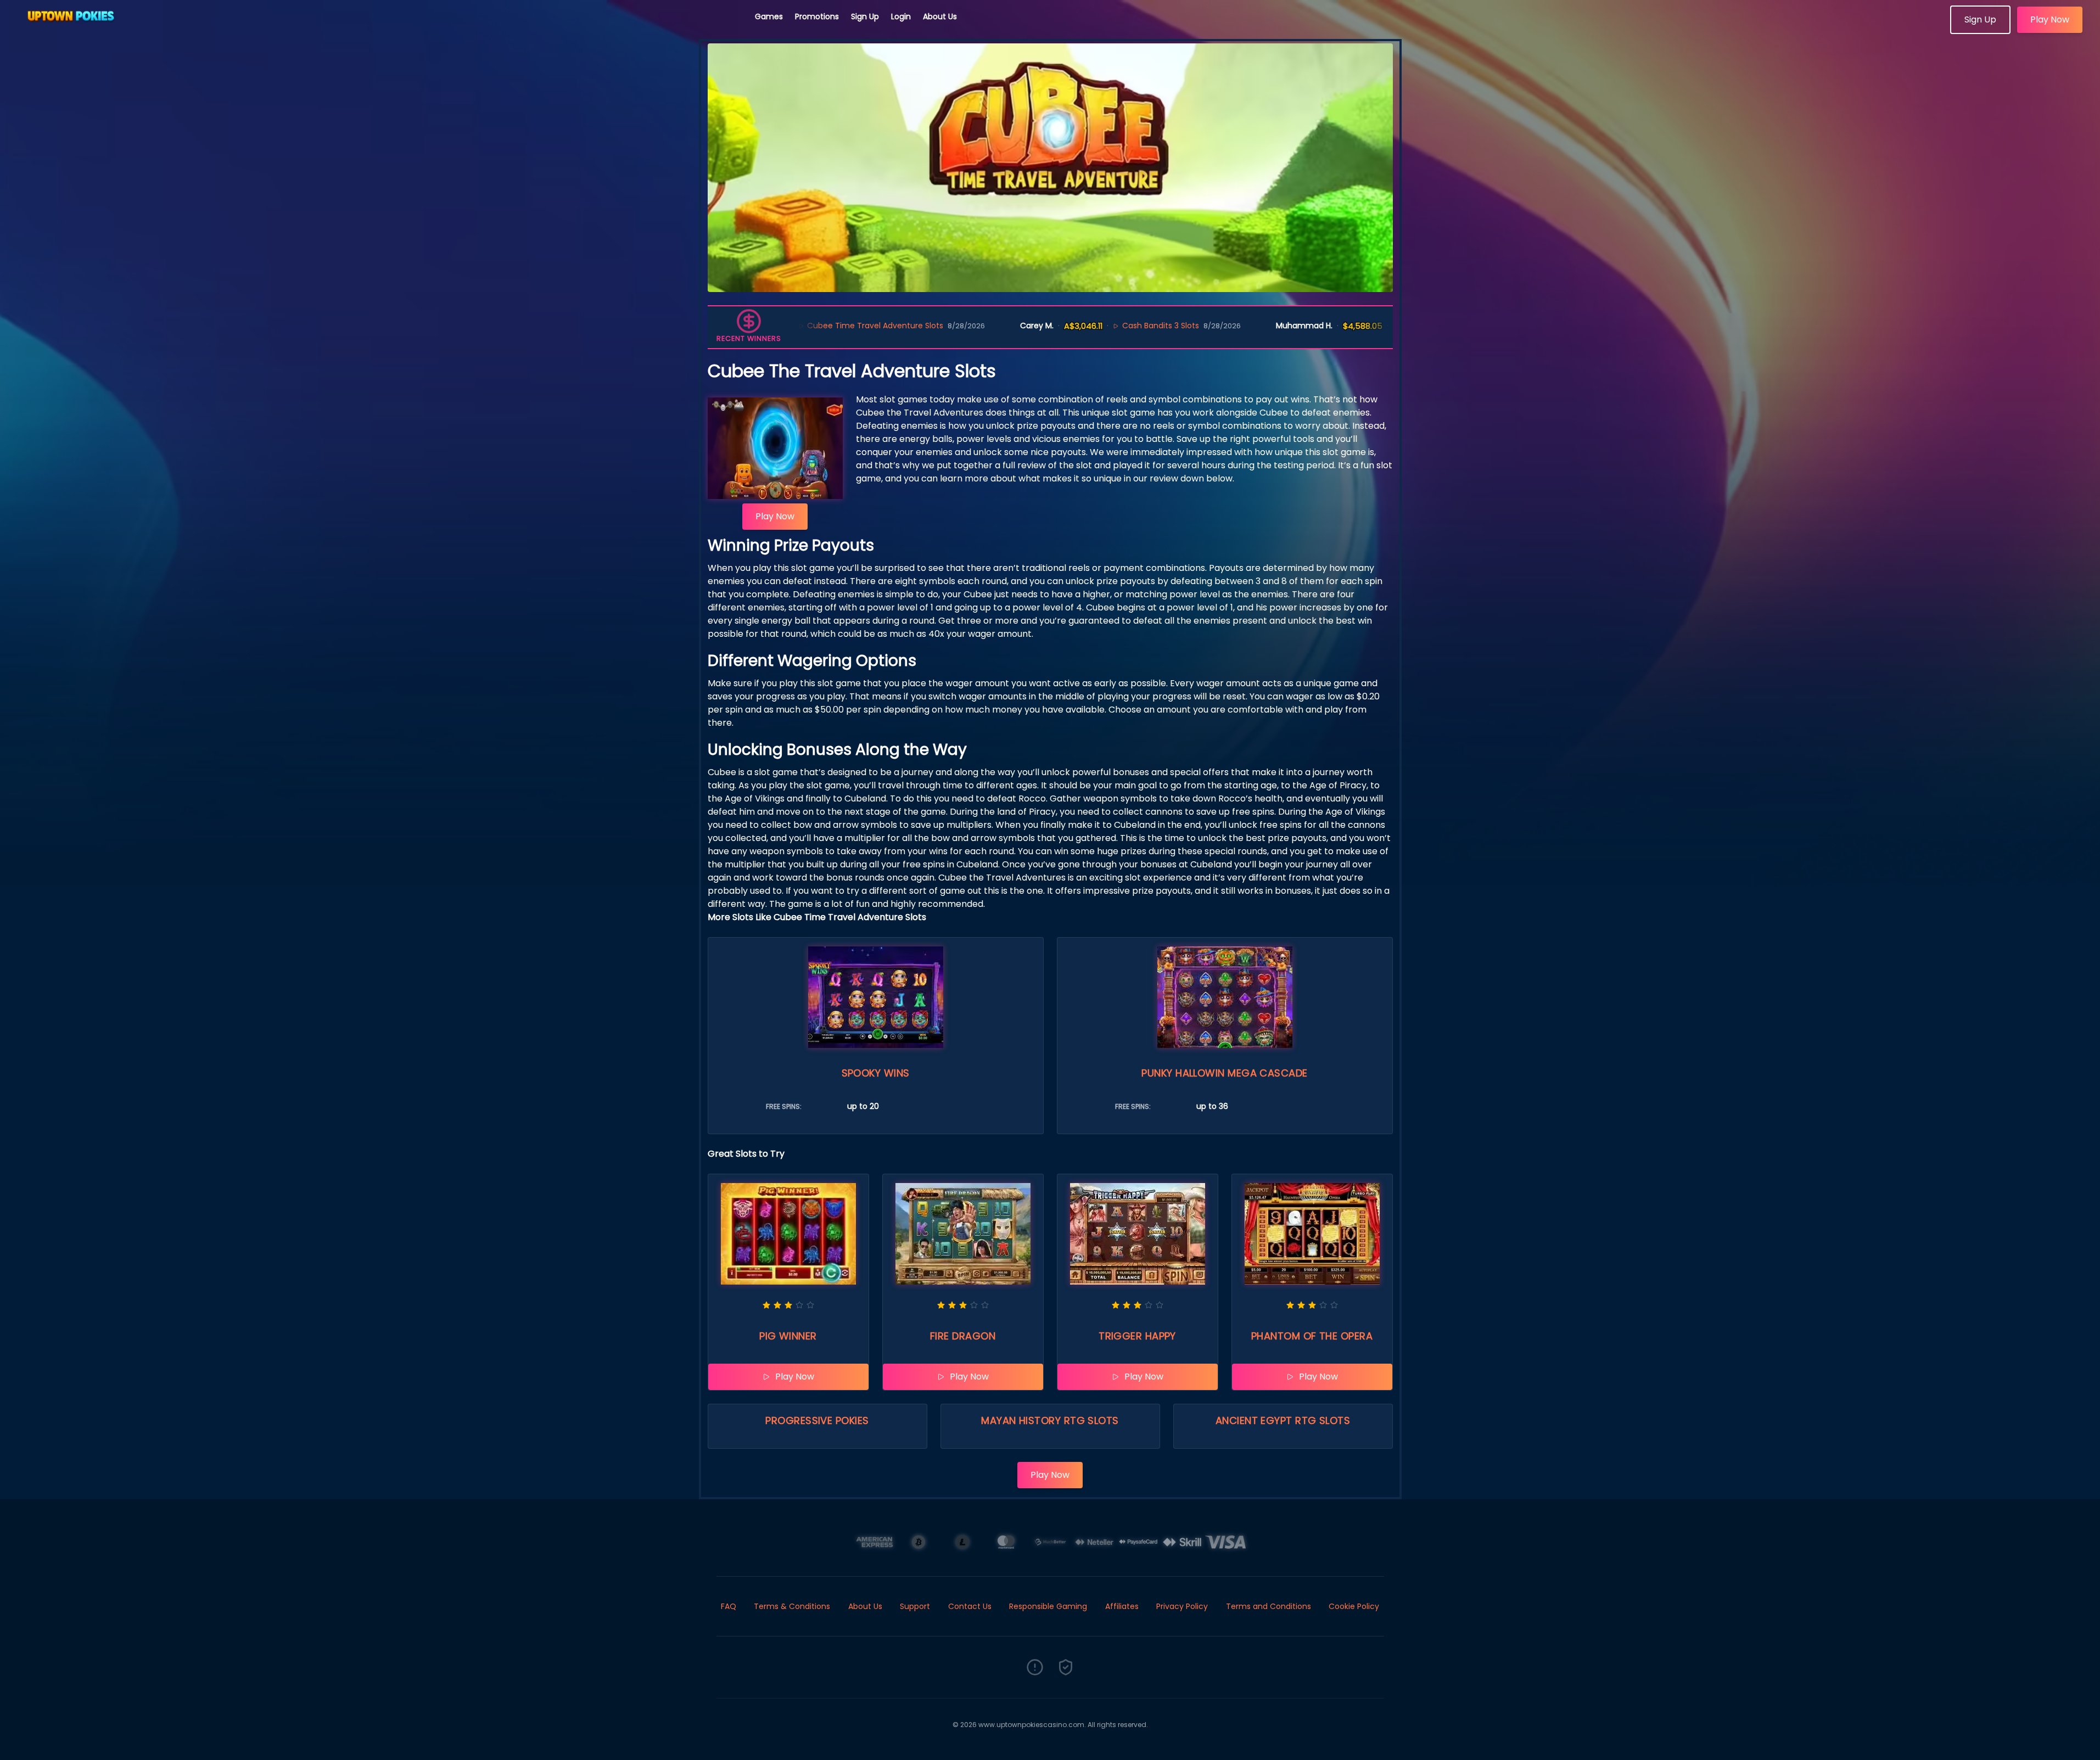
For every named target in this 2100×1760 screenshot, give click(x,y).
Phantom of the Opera (1312, 1336)
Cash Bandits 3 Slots (1069, 326)
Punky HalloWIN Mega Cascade (1224, 1073)
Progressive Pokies (817, 1420)
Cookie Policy (1354, 1606)
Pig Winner (788, 1336)
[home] (378, 30)
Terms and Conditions (1269, 1606)
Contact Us (970, 1606)
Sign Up (865, 16)
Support (915, 1606)
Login (901, 16)
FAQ (729, 1606)
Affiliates (1122, 1606)
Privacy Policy (1182, 1606)
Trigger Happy (1137, 1336)
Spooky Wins (876, 1073)
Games (769, 16)
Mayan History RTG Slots (1050, 1420)
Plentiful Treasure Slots (1354, 326)
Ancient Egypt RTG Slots (1283, 1420)
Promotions (817, 16)
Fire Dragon (963, 1336)
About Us (940, 16)
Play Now (2050, 19)
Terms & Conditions (792, 1606)
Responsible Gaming (1048, 1606)
